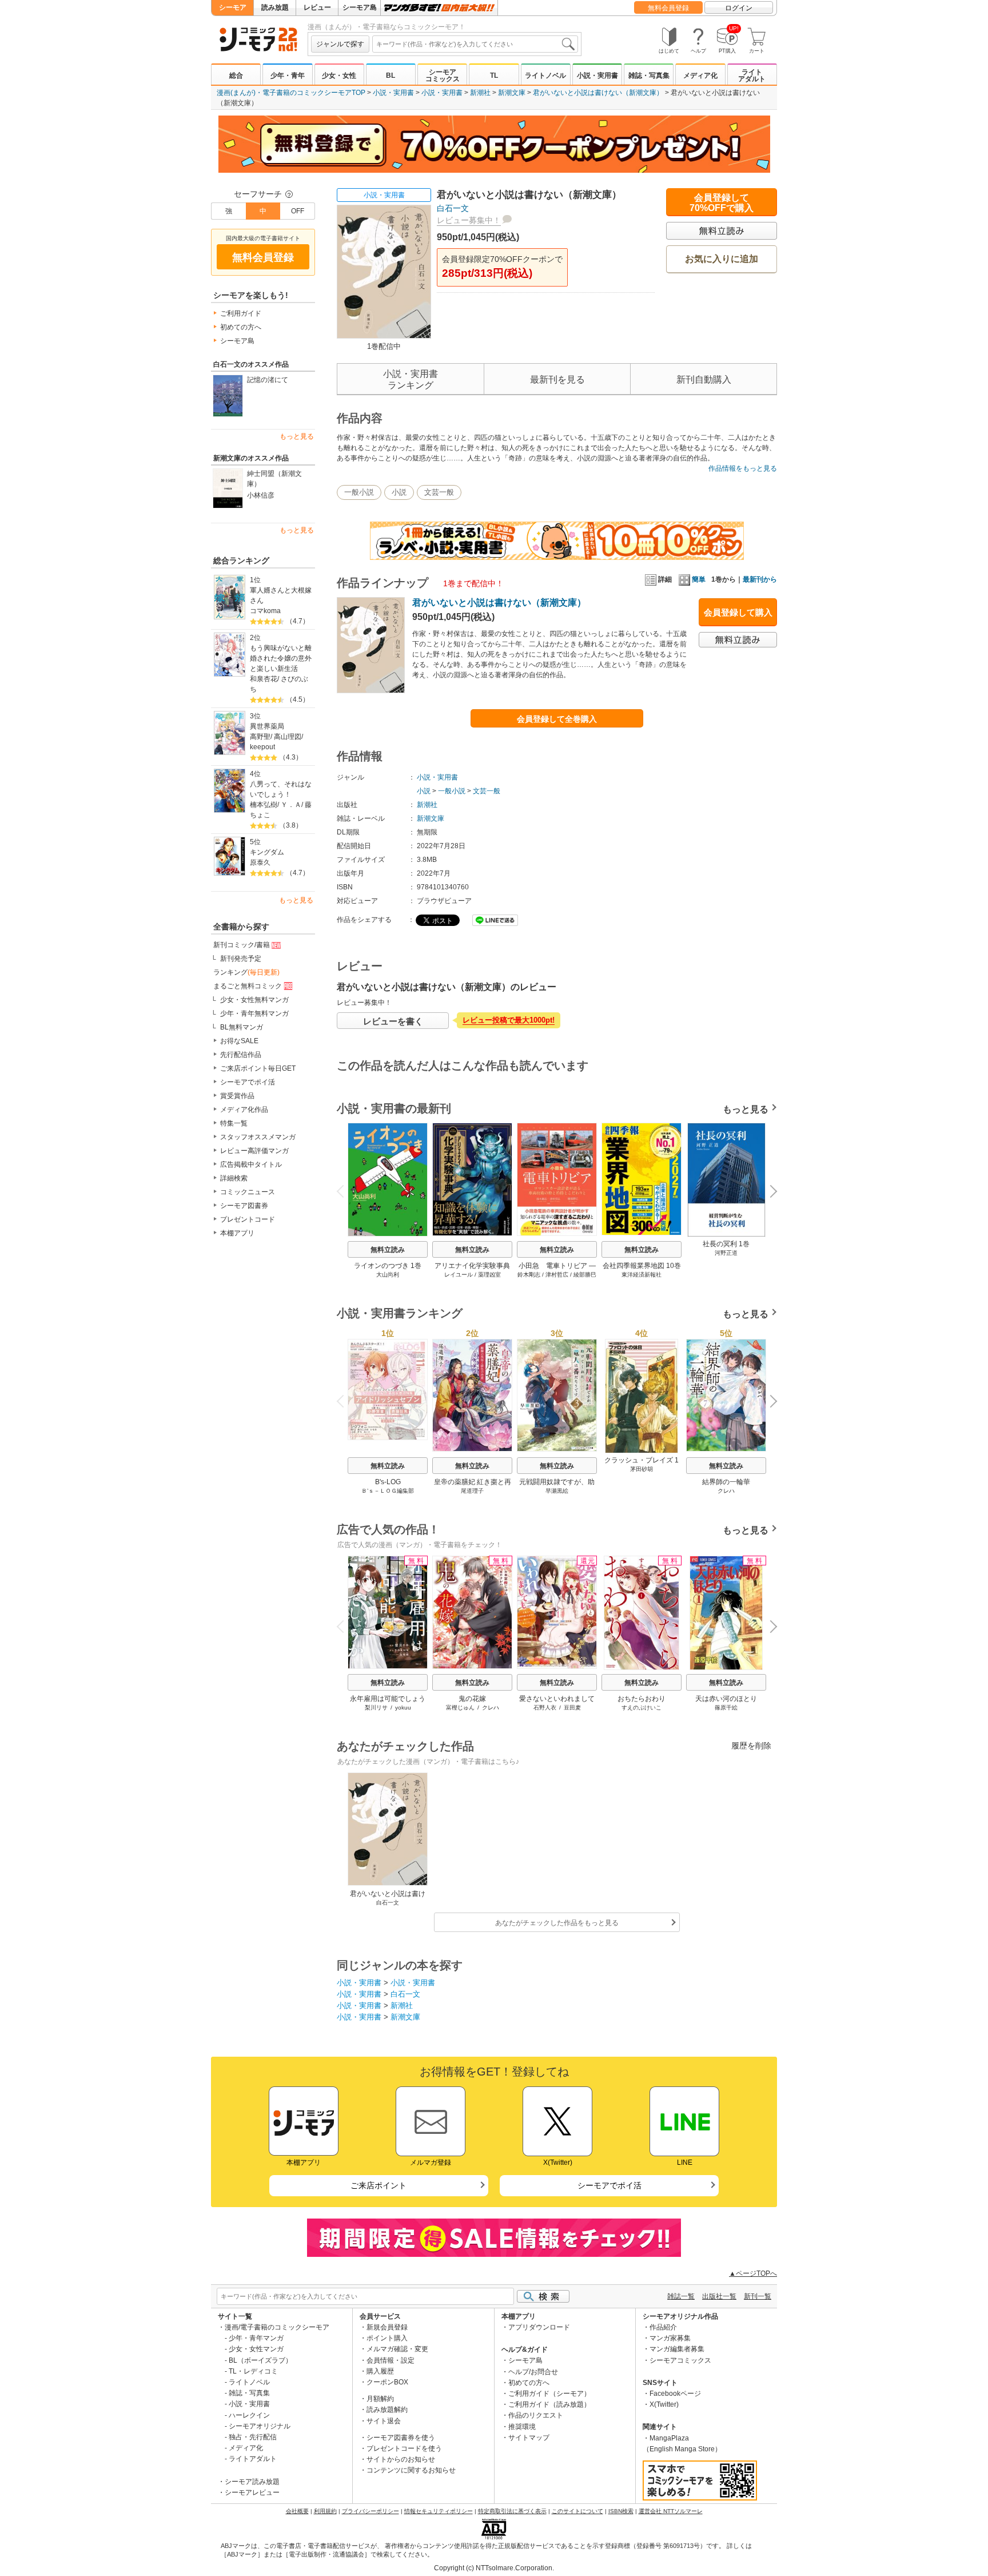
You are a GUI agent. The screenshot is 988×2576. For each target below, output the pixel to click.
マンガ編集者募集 (677, 2349)
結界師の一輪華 (726, 1482)
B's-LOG (388, 1482)
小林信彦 (261, 495)
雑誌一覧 (681, 2296)
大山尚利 (388, 1275)
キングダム (267, 852)
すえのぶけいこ (642, 1708)
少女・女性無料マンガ (254, 1000)
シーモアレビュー (252, 2492)
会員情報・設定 (391, 2360)
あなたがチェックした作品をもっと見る (557, 1923)
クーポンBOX (387, 2382)
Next (769, 1192)
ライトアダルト (752, 75)
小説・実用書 (597, 75)
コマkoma (265, 611)
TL (494, 75)
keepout (262, 747)
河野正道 (726, 1253)
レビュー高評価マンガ (254, 1151)
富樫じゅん (460, 1708)
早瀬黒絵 (557, 1491)
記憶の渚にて (268, 380)
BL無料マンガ (242, 1027)
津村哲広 (557, 1275)
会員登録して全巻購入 (557, 719)
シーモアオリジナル (260, 2426)
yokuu (403, 1708)
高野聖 (260, 737)
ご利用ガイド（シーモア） (549, 2394)
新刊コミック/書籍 (242, 945)
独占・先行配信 (253, 2437)
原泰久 (260, 862)
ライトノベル (545, 75)
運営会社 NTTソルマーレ (671, 2511)
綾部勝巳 (585, 1275)
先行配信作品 (241, 1055)
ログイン (739, 8)
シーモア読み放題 (252, 2482)
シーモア (233, 7)
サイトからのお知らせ (401, 2459)
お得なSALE (239, 1041)
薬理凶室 (489, 1275)
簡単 (699, 579)
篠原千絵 (726, 1708)
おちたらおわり (642, 1699)
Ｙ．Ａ (291, 805)
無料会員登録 (668, 8)
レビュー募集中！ (469, 220)
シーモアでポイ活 (248, 1082)
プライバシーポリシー (370, 2511)
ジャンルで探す (340, 44)
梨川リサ (376, 1708)
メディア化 (700, 75)
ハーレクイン (249, 2415)
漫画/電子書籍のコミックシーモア (277, 2327)
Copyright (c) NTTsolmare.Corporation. (494, 2568)
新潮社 (480, 93)
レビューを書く (393, 1021)
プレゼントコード (248, 1219)
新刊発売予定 (241, 959)
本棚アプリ (237, 1233)
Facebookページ (675, 2394)
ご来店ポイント (379, 2185)
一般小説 (359, 492)
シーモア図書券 (244, 1206)
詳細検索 (234, 1178)
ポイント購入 (387, 2338)
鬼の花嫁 (472, 1699)
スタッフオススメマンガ (258, 1137)
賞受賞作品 (237, 1096)
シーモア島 (360, 7)
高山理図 (288, 737)
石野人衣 (545, 1708)
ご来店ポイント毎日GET (258, 1068)
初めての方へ (241, 327)
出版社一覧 (719, 2296)
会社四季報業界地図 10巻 (642, 1266)
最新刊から (760, 579)
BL (391, 75)
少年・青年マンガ (256, 2338)
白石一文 (453, 208)
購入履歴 (380, 2371)
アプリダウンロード (539, 2327)
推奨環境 (522, 2427)
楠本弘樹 (264, 805)
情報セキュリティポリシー (439, 2511)
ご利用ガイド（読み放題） (549, 2404)
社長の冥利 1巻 (726, 1244)
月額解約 (380, 2399)
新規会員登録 (387, 2327)
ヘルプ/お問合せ (533, 2372)
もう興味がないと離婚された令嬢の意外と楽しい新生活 (281, 658)
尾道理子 (472, 1491)
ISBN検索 (621, 2511)
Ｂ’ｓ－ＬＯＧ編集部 (388, 1491)
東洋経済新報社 (642, 1275)
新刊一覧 (758, 2296)
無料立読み (388, 1250)
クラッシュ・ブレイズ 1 (642, 1460)
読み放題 (275, 7)
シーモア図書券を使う (401, 2438)
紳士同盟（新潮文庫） (274, 479)
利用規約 (325, 2511)
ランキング (246, 972)
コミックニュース (248, 1192)
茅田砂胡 (642, 1469)
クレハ (726, 1491)
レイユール (459, 1275)
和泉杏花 (264, 679)
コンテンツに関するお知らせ (411, 2470)
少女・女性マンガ (256, 2349)
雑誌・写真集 (649, 75)
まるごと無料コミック (248, 986)
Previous (345, 1190)
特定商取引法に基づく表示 (512, 2511)
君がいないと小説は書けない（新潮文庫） (598, 93)
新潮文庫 (512, 93)
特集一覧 (234, 1123)
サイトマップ (529, 2438)
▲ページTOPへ (753, 2273)
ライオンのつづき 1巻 (388, 1266)
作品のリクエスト (536, 2415)
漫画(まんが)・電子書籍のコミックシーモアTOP (291, 93)
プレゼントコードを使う (404, 2448)
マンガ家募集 (670, 2338)
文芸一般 (439, 492)
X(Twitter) (664, 2404)
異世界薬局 (267, 726)
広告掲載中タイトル (251, 1164)
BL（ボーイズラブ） (260, 2360)
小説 (399, 492)
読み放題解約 (387, 2410)
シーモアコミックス (443, 75)
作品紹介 (663, 2327)
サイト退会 (384, 2421)
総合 (236, 75)
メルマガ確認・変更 (397, 2349)
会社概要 (297, 2511)
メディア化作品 (244, 1110)
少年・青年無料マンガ (254, 1013)
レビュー (317, 7)
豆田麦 (572, 1708)
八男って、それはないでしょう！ (281, 789)
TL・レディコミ (253, 2371)
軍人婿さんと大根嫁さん (281, 595)
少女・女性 (339, 75)
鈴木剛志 (529, 1275)
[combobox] (475, 44)
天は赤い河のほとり (726, 1699)
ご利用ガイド (241, 313)
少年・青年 (288, 75)
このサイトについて (577, 2511)
